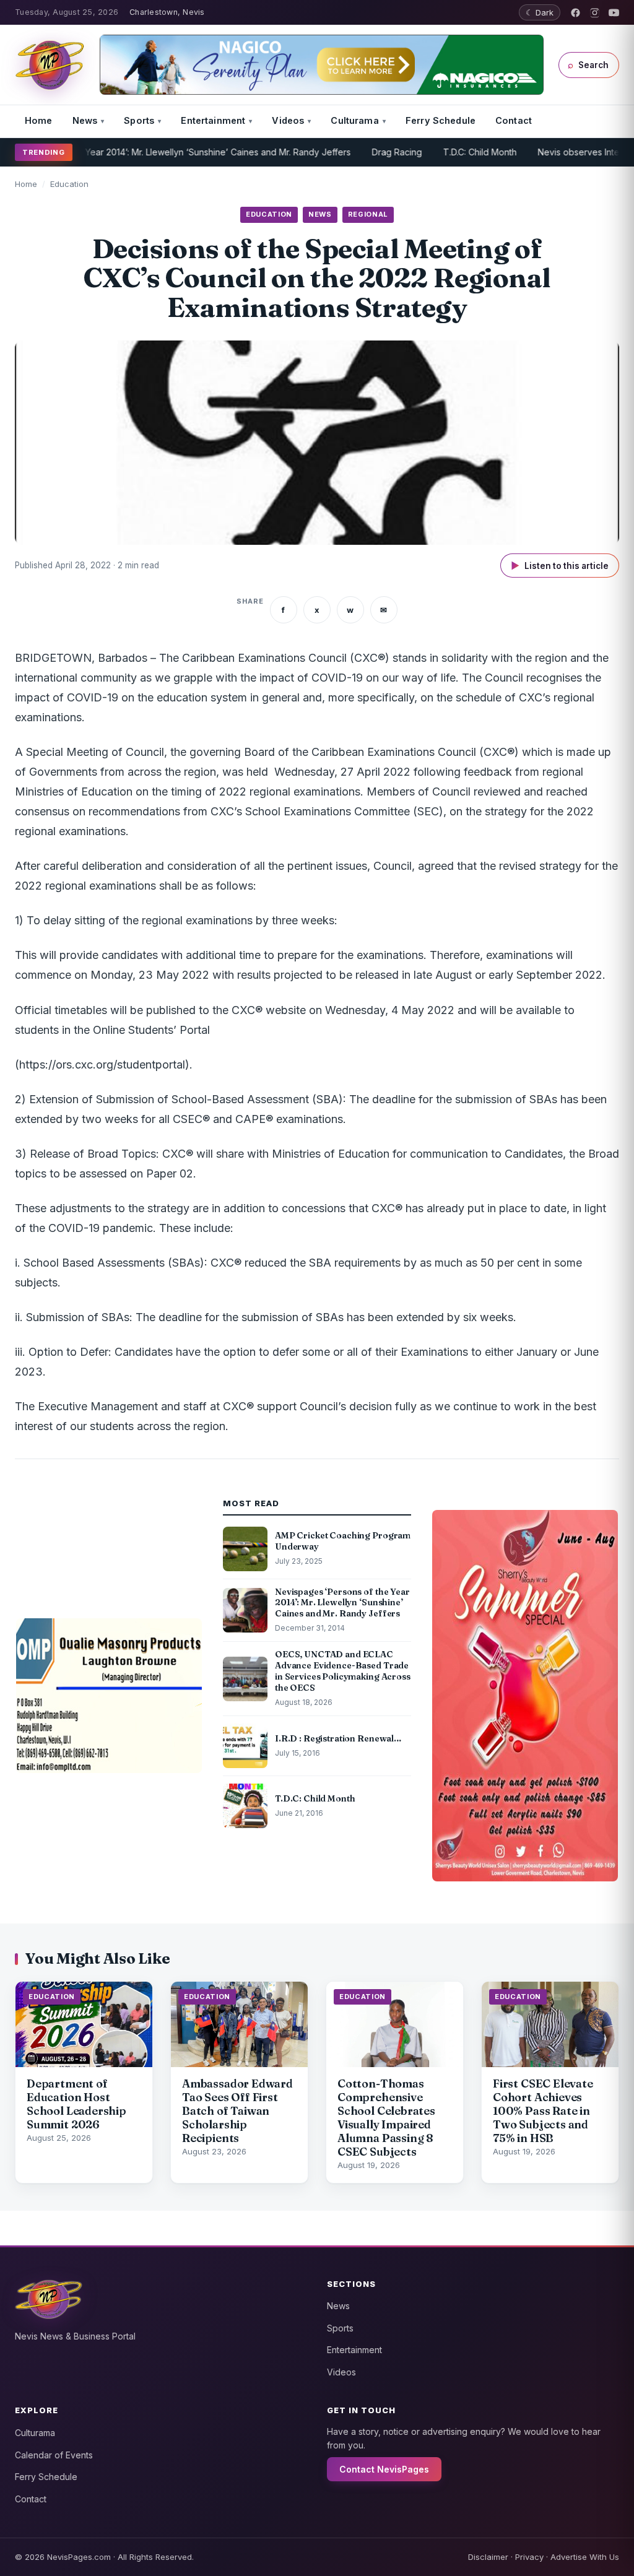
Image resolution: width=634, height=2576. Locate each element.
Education (69, 184)
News (85, 120)
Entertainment (213, 120)
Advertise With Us (585, 2557)
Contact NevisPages (384, 2469)
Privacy (529, 2557)
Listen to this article (560, 566)
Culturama (354, 120)
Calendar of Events (54, 2455)
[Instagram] (595, 13)
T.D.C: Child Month (441, 152)
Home (39, 120)
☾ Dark (540, 12)
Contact (514, 120)
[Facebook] (575, 13)
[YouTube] (614, 13)
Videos (288, 120)
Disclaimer (488, 2557)
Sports (139, 120)
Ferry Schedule (441, 120)
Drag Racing (358, 152)
